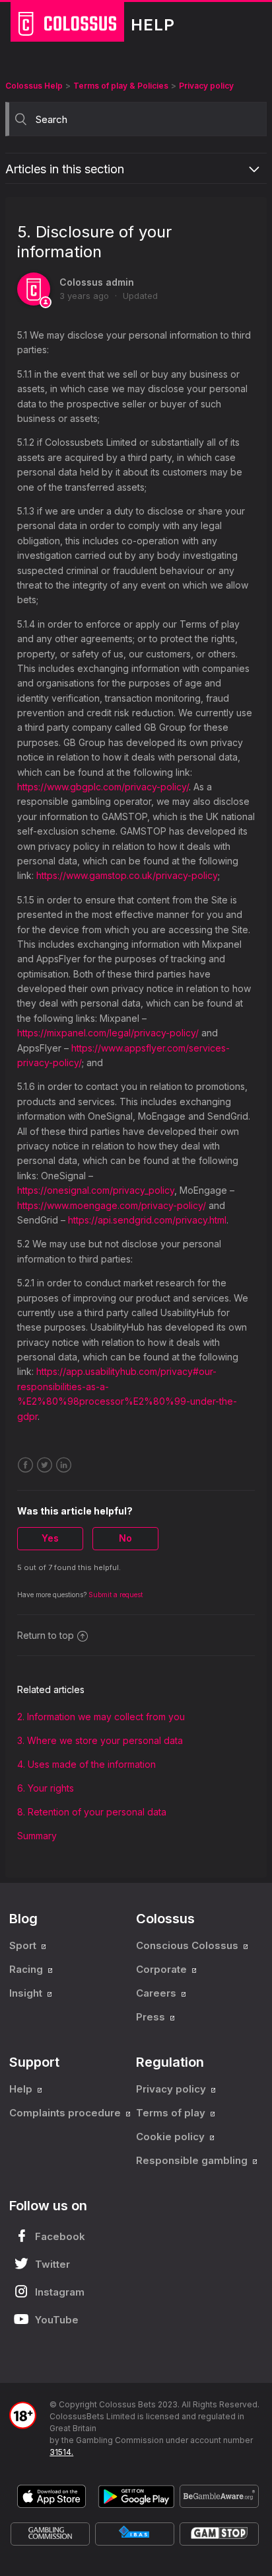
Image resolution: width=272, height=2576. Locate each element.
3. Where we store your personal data (100, 1740)
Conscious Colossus (188, 1945)
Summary (37, 1836)
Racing (27, 1969)
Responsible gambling (193, 2160)
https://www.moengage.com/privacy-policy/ (112, 1205)
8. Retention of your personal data (92, 1812)
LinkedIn (64, 1465)
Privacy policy (206, 86)
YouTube (57, 2320)
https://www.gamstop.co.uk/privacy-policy (127, 875)
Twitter (45, 1465)
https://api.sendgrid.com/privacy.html (147, 1220)
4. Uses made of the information (86, 1764)
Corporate (163, 1969)
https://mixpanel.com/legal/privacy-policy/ (108, 1033)
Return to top (46, 1635)
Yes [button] (50, 1538)
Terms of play (172, 2113)
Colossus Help (34, 86)
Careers (157, 1993)
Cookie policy (172, 2137)
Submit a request (116, 1595)
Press (152, 2017)
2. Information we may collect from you (101, 1717)
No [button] (125, 1538)
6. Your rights (46, 1788)
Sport (24, 1945)
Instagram (60, 2292)
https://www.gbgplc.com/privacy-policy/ (103, 787)
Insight (27, 1993)
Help (22, 2089)
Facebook (25, 1465)
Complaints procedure (66, 2113)
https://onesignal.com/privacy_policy (96, 1190)
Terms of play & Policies (121, 86)
